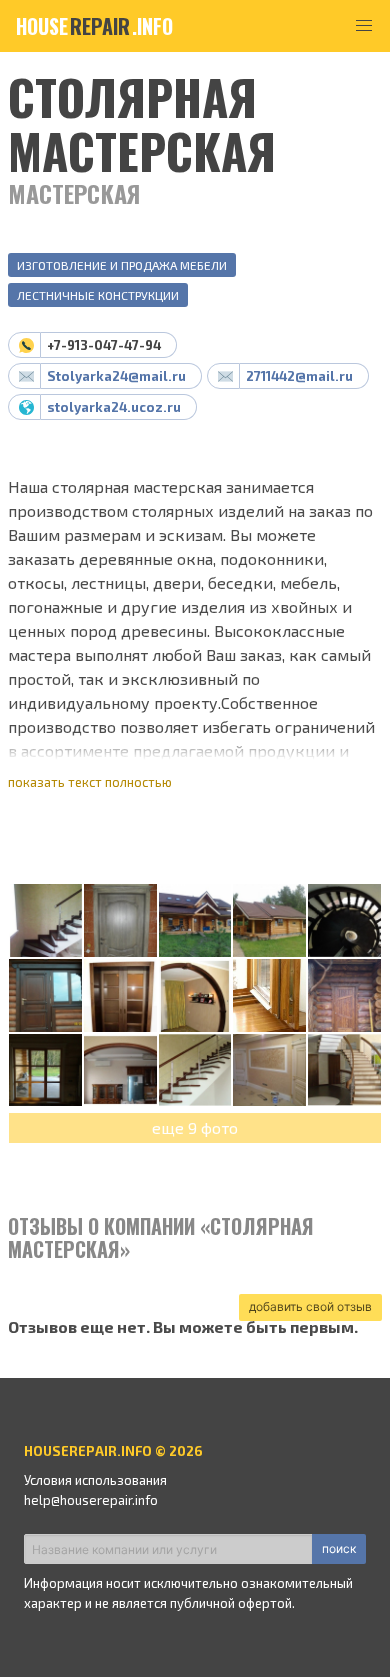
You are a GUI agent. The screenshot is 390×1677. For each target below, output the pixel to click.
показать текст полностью (90, 782)
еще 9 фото (195, 1127)
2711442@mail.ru (299, 376)
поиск (339, 1548)
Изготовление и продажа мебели (122, 265)
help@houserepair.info (91, 1500)
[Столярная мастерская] (45, 921)
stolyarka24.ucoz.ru (114, 407)
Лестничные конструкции (98, 295)
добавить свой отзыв (310, 1306)
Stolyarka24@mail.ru (116, 376)
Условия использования (95, 1480)
